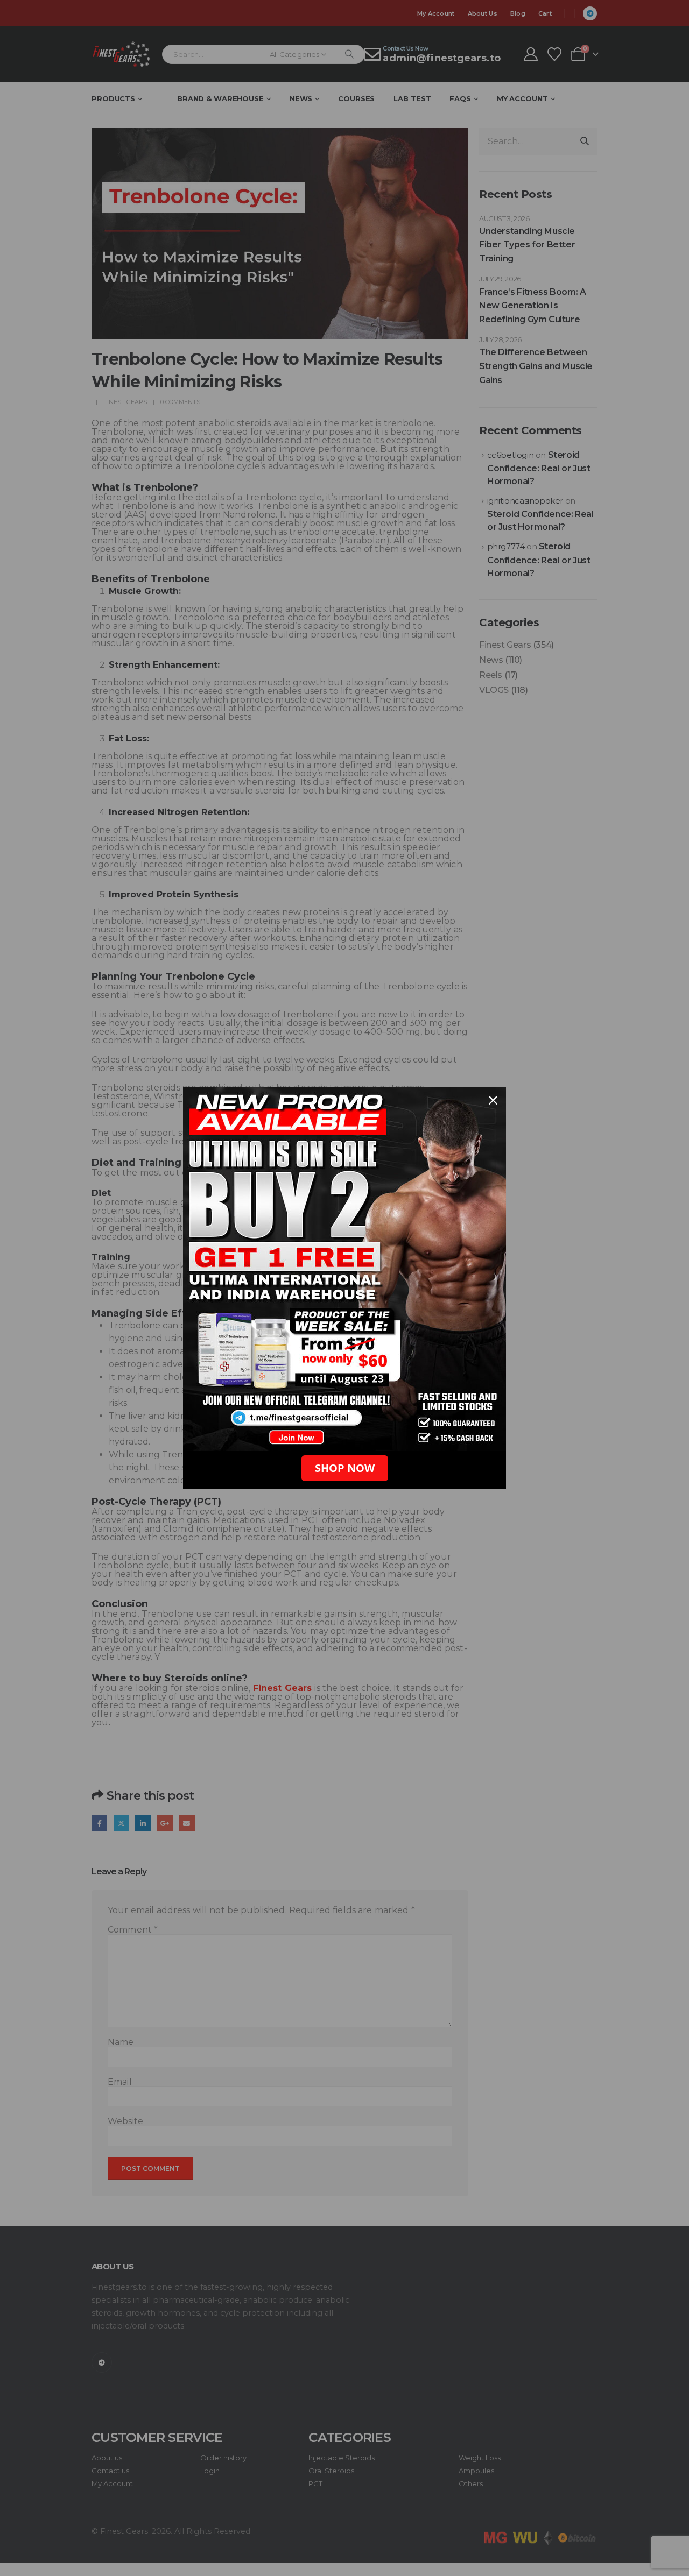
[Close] (493, 1100)
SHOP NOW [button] (345, 1468)
